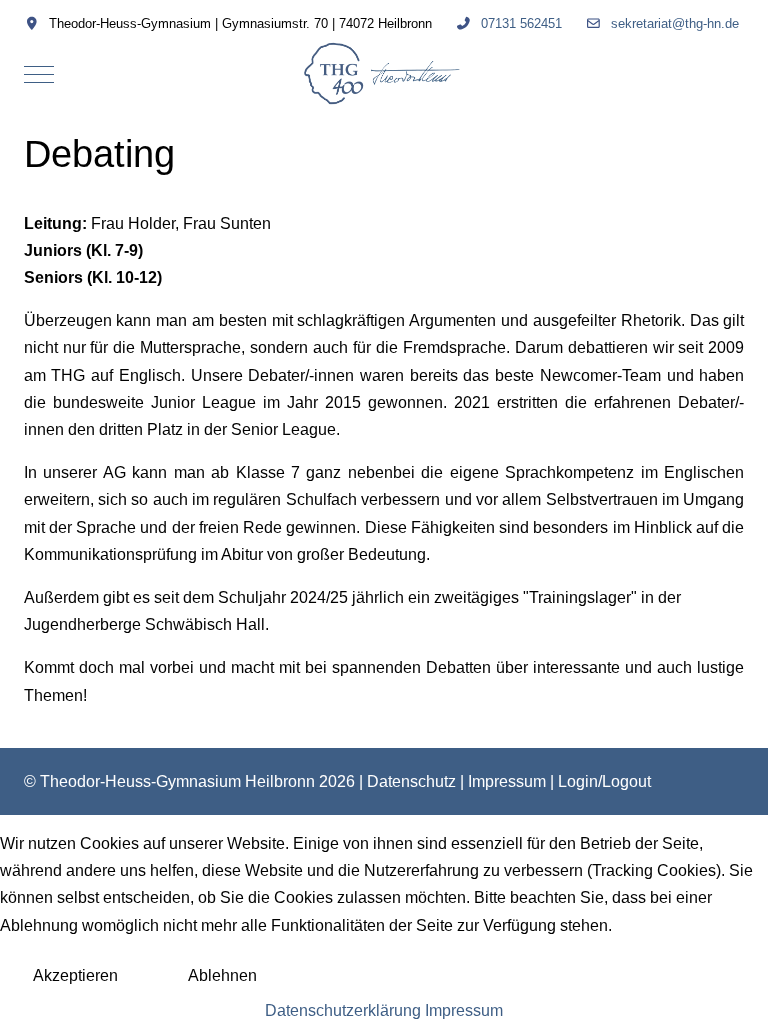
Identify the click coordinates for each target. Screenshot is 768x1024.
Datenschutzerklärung (343, 1010)
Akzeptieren (75, 975)
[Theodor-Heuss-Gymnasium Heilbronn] (384, 74)
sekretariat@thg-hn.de (675, 23)
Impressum (507, 781)
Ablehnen (222, 975)
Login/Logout (604, 781)
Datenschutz (411, 781)
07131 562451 (521, 23)
